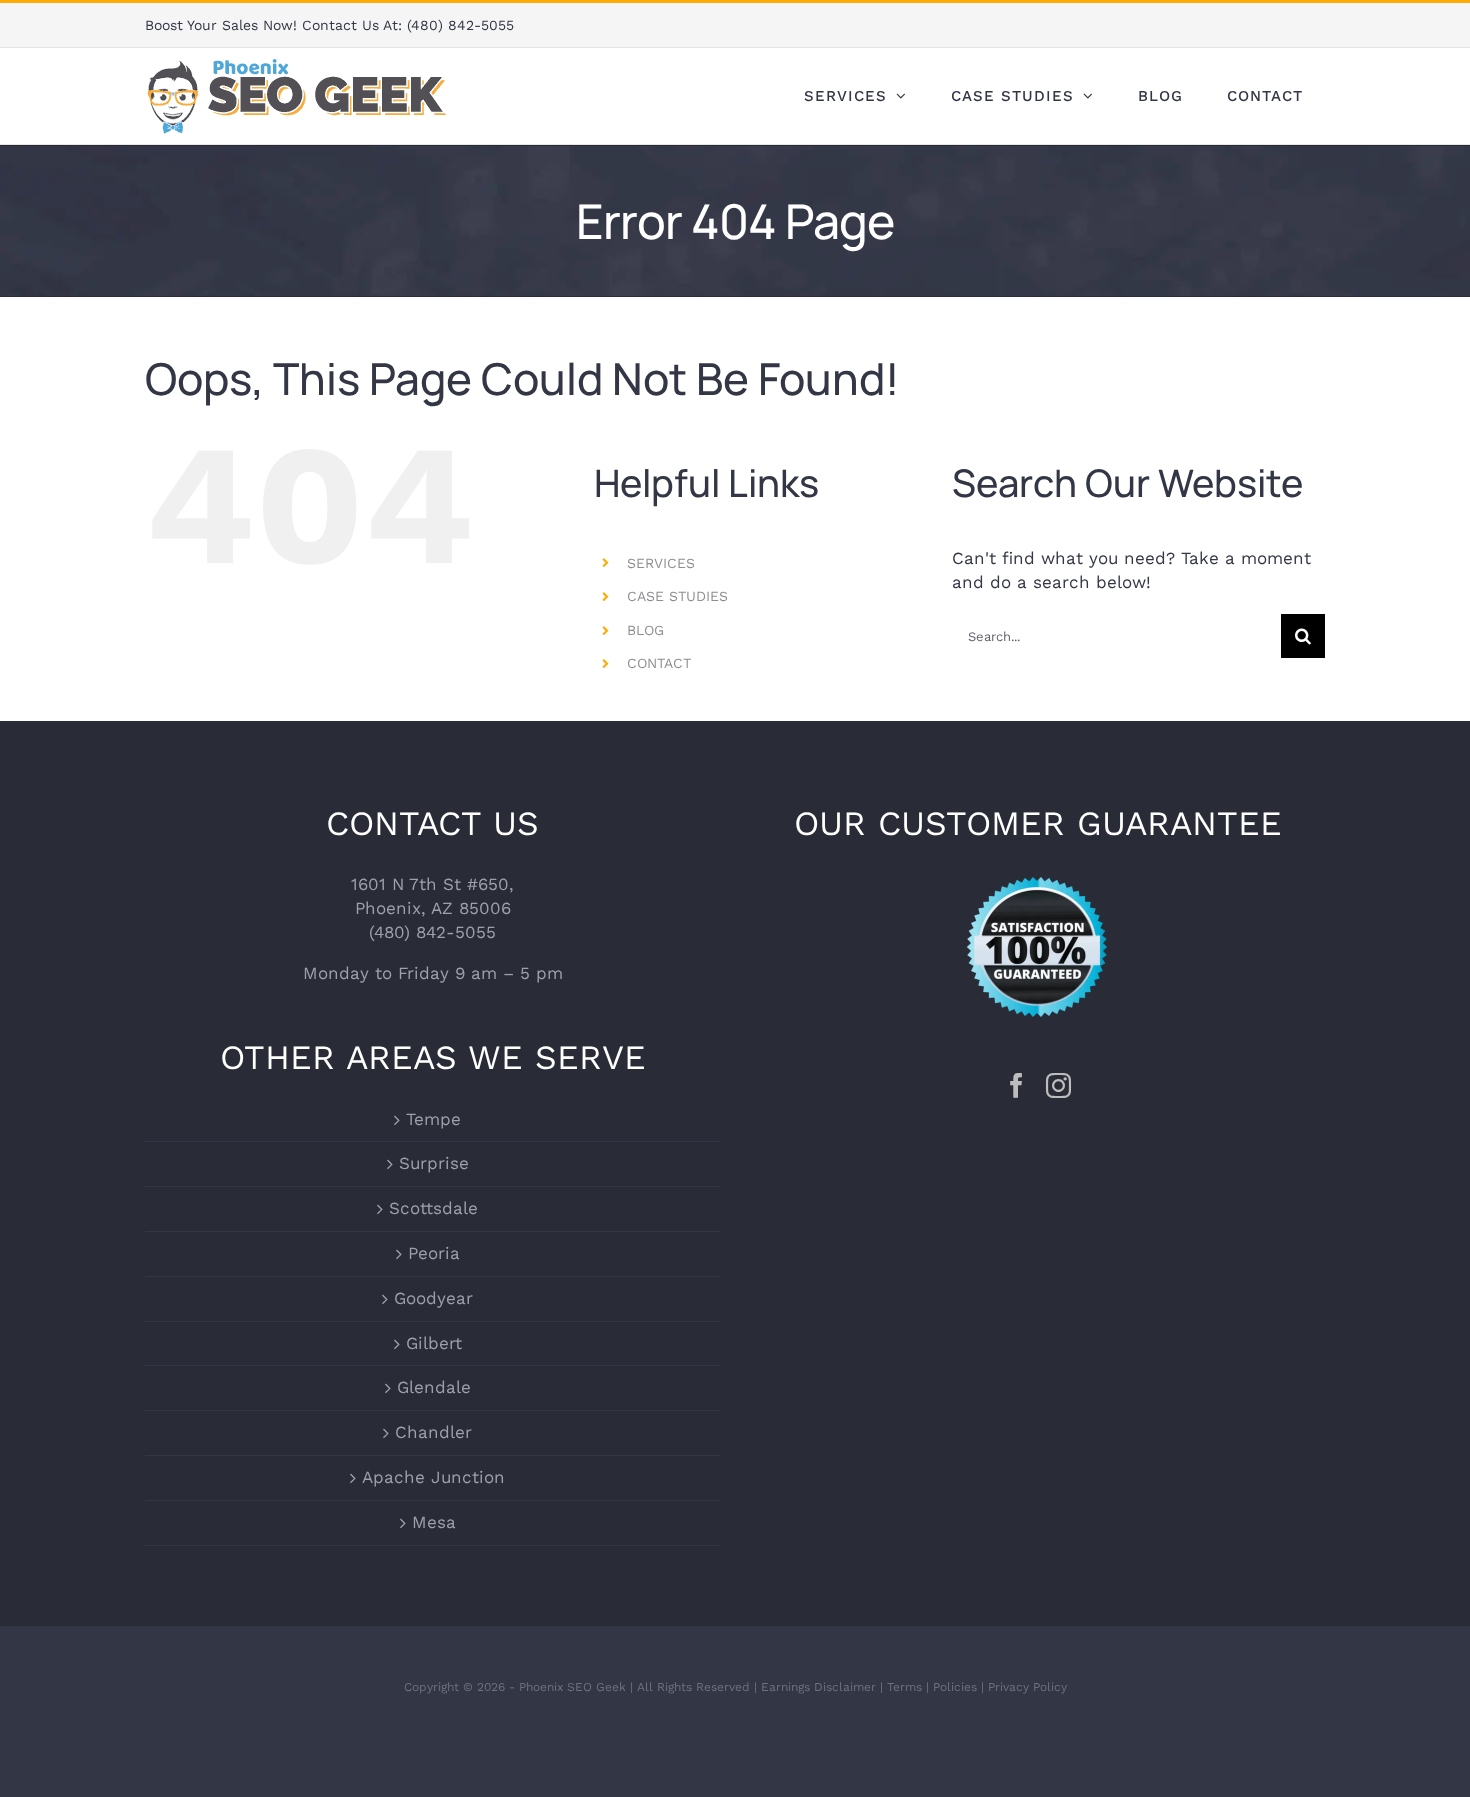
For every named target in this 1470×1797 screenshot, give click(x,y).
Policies (955, 1687)
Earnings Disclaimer (818, 1687)
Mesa (434, 1522)
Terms (904, 1687)
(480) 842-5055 (460, 25)
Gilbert (434, 1343)
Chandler (433, 1432)
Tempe (433, 1119)
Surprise (434, 1163)
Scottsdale (433, 1208)
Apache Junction (433, 1477)
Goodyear (433, 1298)
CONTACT (659, 663)
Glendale (434, 1387)
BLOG (645, 630)
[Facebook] (1016, 1085)
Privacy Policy (1027, 1687)
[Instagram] (1058, 1085)
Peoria (434, 1253)
